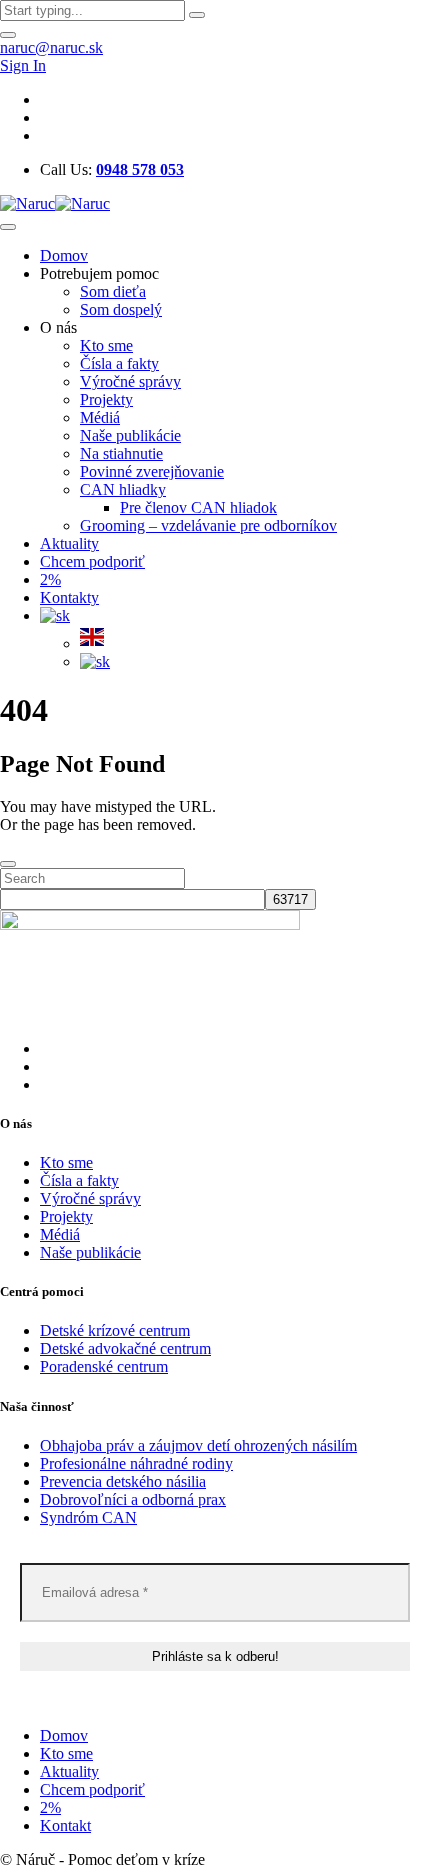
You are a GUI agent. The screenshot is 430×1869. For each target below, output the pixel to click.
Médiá (100, 417)
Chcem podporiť (92, 561)
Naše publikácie (130, 435)
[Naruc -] (55, 203)
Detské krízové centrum (115, 1330)
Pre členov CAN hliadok (198, 507)
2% (50, 579)
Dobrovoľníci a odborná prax (133, 1499)
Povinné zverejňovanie (152, 471)
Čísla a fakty (119, 363)
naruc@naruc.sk (51, 47)
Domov (64, 255)
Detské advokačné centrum (125, 1348)
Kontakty (69, 597)
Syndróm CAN (88, 1517)
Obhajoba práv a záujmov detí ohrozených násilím (198, 1445)
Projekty (106, 399)
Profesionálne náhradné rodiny (136, 1463)
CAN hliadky (123, 489)
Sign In (23, 65)
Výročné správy (130, 381)
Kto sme (106, 345)
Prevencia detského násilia (123, 1481)
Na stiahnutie (121, 453)
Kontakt (65, 1825)
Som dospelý (121, 309)
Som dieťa (113, 291)
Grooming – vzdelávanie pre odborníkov (208, 525)
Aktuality (69, 543)
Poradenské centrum (104, 1366)
